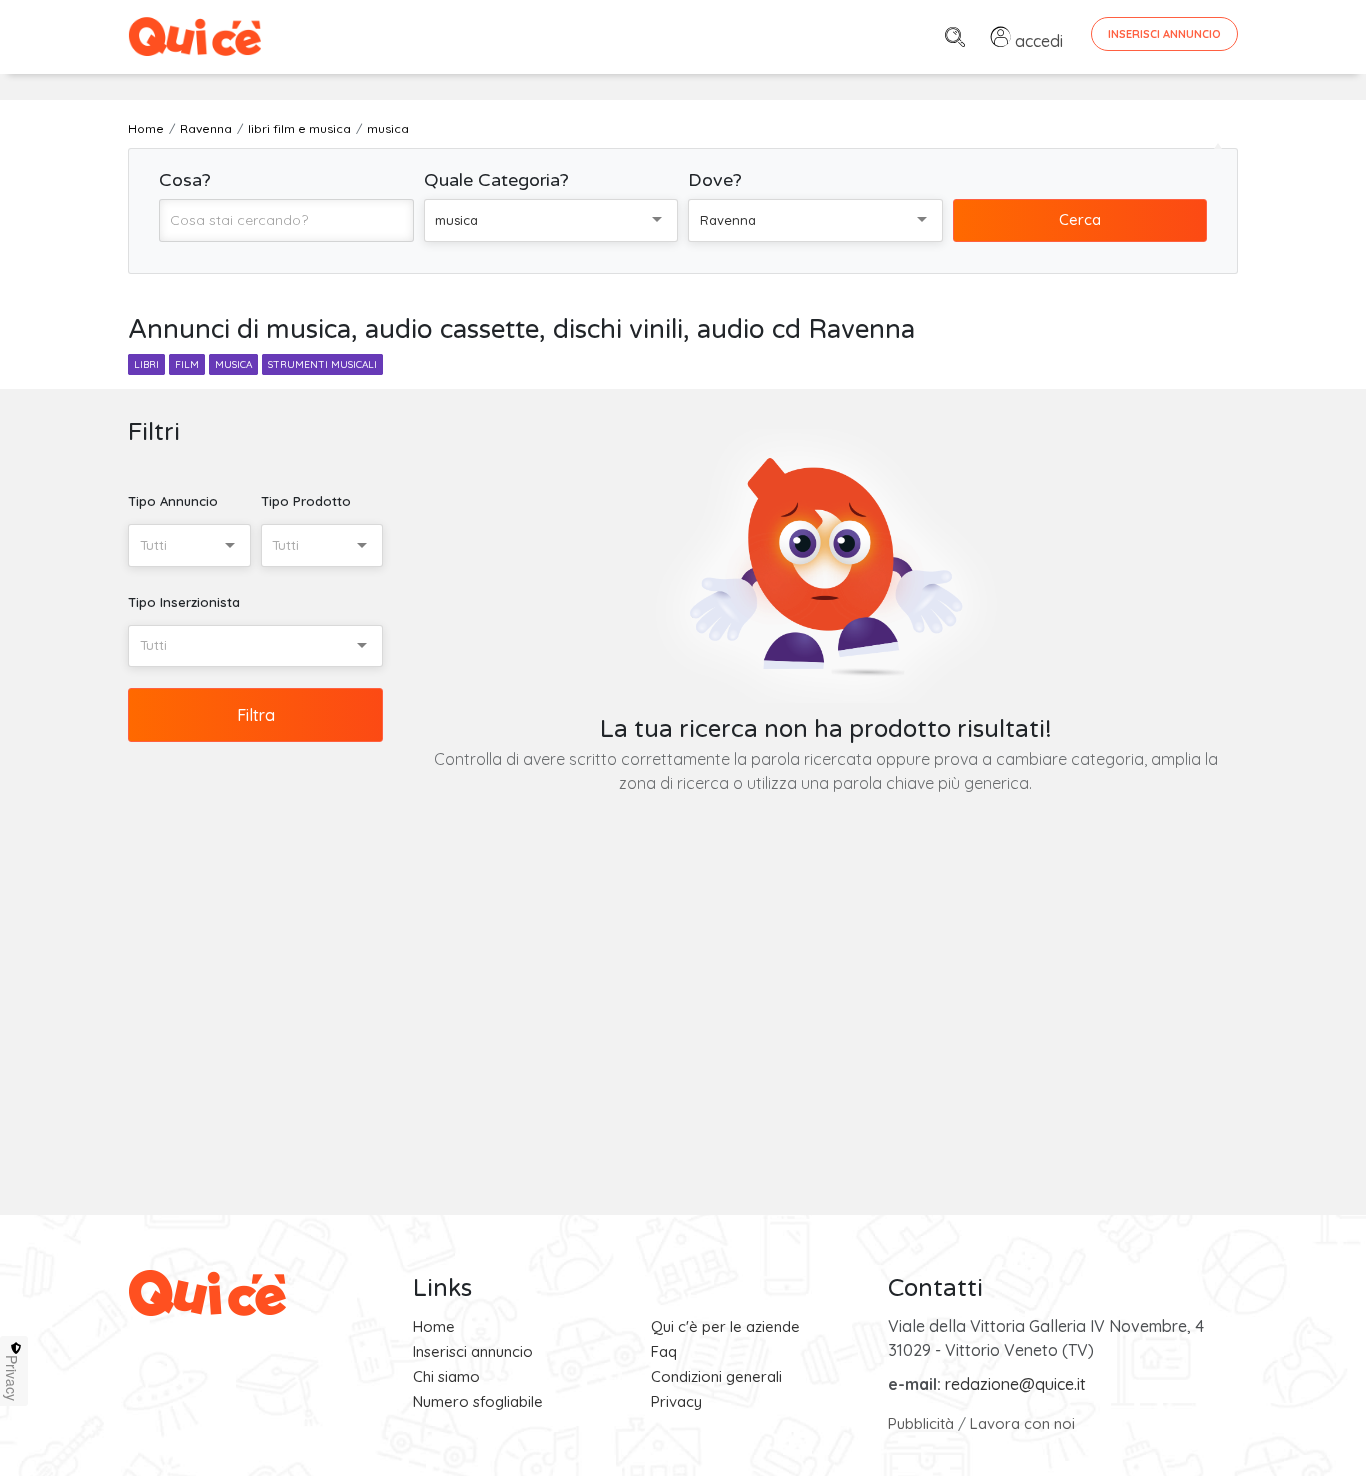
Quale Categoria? (496, 180)
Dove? (715, 180)
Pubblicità (921, 1423)
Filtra (256, 715)
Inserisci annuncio (473, 1351)
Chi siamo (446, 1376)
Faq (664, 1351)
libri (146, 364)
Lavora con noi (1022, 1423)
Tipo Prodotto (306, 501)
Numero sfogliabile (478, 1401)
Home (434, 1326)
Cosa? (185, 180)
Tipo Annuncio (173, 501)
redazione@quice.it (1015, 1384)
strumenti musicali (322, 364)
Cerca (1080, 219)
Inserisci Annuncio (1164, 34)
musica (233, 364)
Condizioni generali (716, 1376)
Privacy (676, 1401)
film (187, 364)
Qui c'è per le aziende (725, 1326)
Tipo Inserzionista (184, 602)
